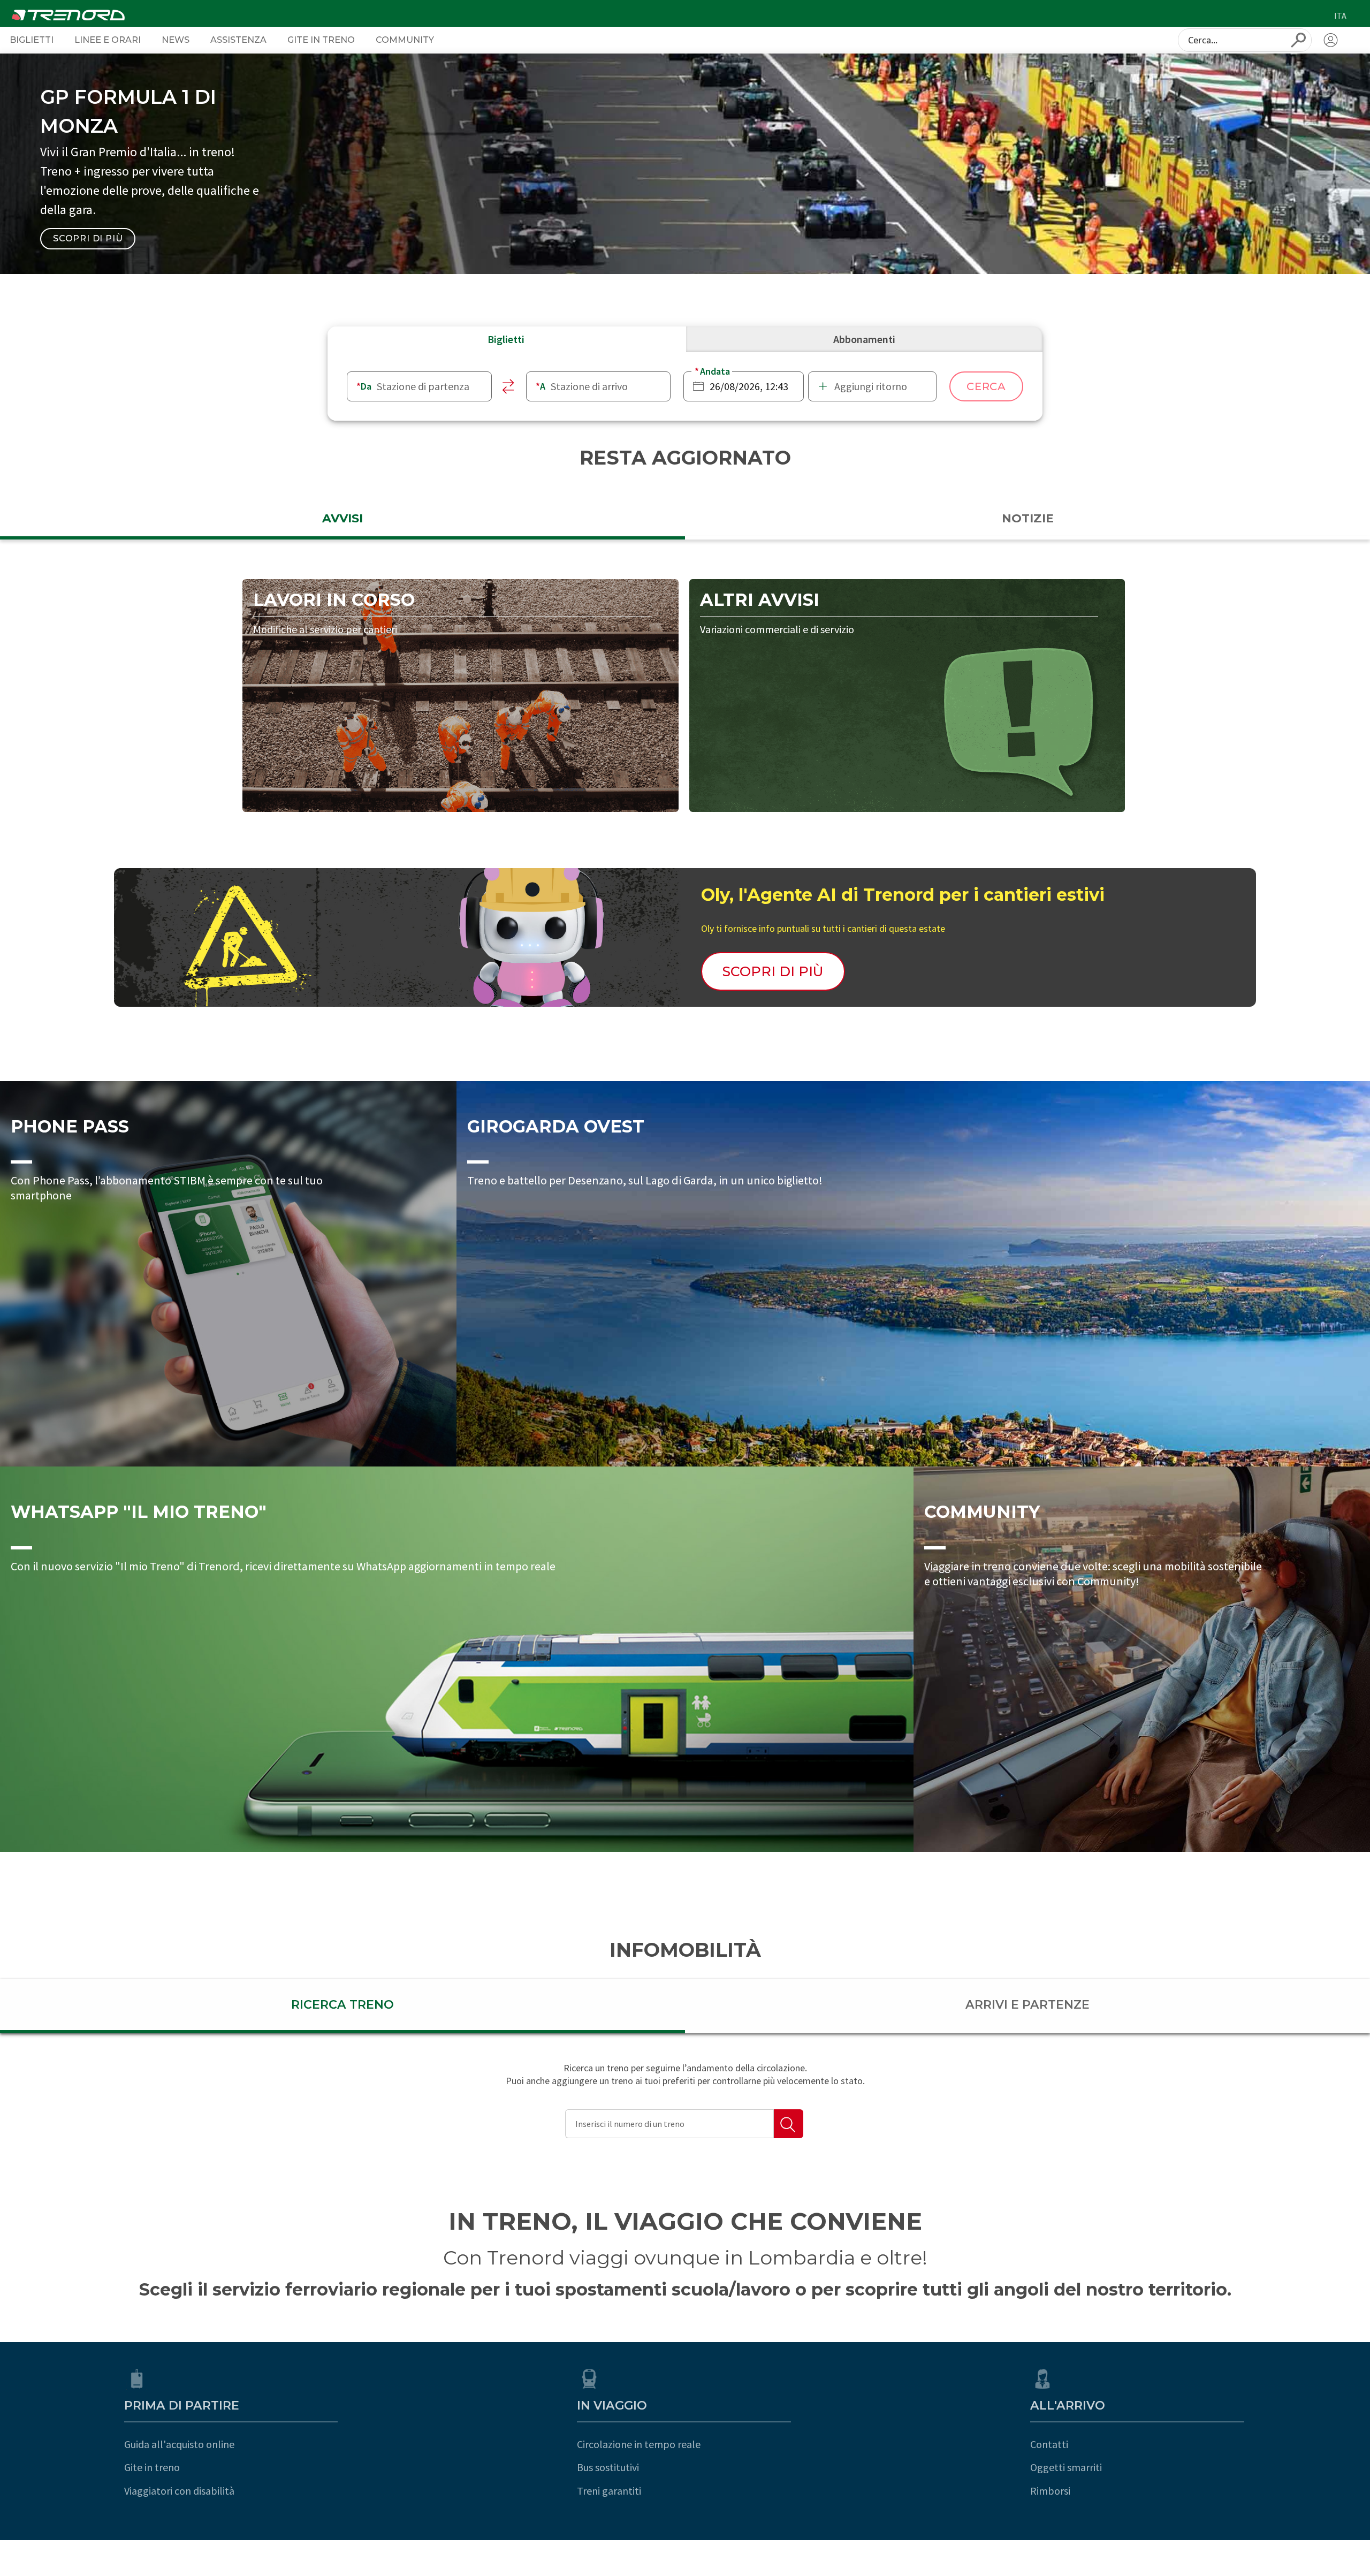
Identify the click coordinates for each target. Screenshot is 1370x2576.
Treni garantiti (609, 2491)
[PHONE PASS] (228, 1274)
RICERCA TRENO (342, 2005)
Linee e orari (108, 40)
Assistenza (238, 40)
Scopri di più (88, 238)
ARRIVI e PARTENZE (1027, 2005)
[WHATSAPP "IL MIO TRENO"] (457, 1659)
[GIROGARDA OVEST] (913, 1274)
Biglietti (32, 40)
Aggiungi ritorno (871, 386)
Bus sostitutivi (608, 2467)
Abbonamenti (864, 339)
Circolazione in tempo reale (639, 2444)
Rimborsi (1050, 2491)
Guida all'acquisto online (179, 2444)
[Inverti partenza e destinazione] (509, 386)
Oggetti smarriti (1066, 2467)
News (176, 40)
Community (405, 40)
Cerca (986, 386)
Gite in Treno (321, 40)
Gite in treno (152, 2467)
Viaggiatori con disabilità (179, 2491)
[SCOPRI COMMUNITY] (1142, 1659)
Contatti (1049, 2444)
